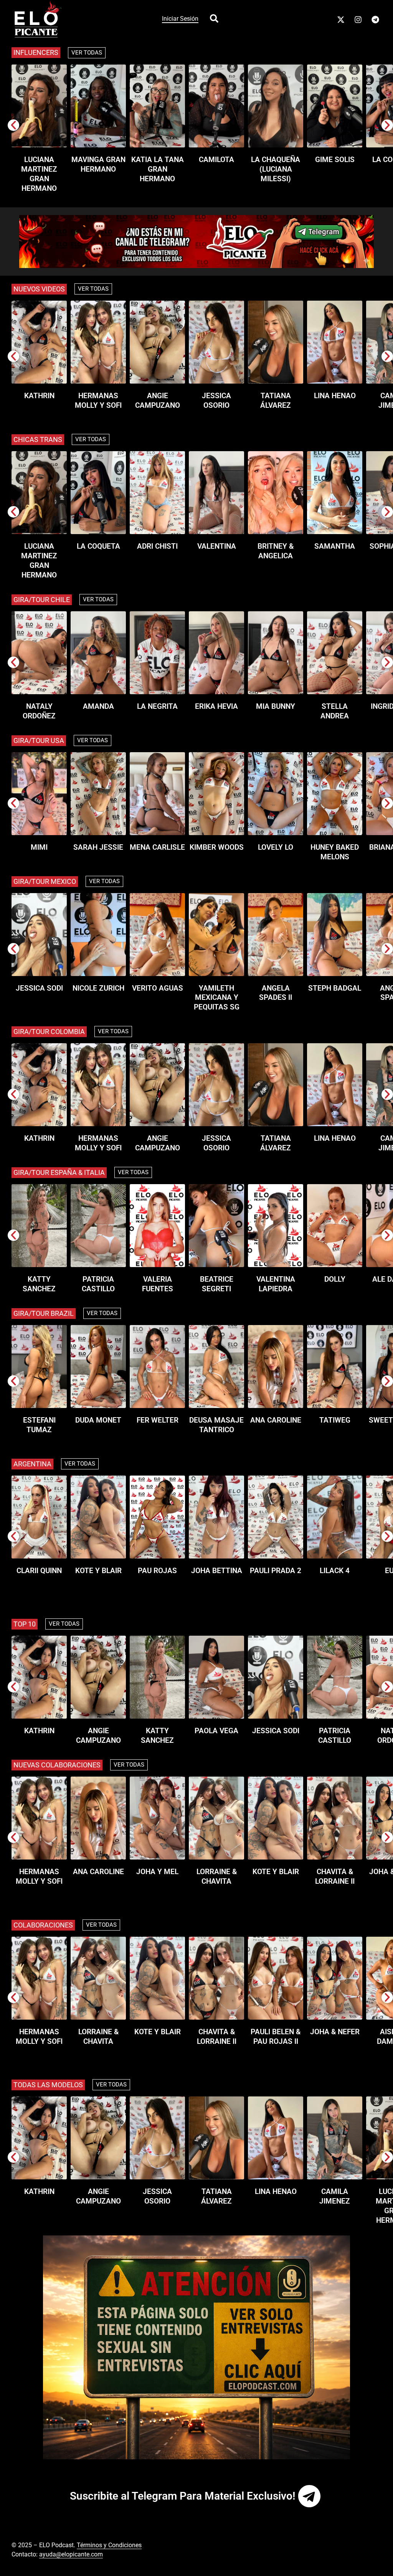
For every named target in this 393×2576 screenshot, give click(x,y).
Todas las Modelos (48, 2085)
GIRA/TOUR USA (39, 740)
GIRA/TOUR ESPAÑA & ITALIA (59, 1172)
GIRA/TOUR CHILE (42, 600)
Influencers (36, 52)
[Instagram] (358, 20)
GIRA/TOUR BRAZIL (44, 1313)
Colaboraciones (43, 1925)
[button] (13, 125)
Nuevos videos (39, 289)
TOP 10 (25, 1624)
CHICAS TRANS (38, 439)
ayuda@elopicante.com (71, 2554)
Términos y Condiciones (109, 2545)
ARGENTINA (32, 1464)
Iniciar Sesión (180, 19)
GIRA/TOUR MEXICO (45, 881)
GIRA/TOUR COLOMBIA (49, 1032)
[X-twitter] (341, 20)
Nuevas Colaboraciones (57, 1765)
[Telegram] (375, 20)
